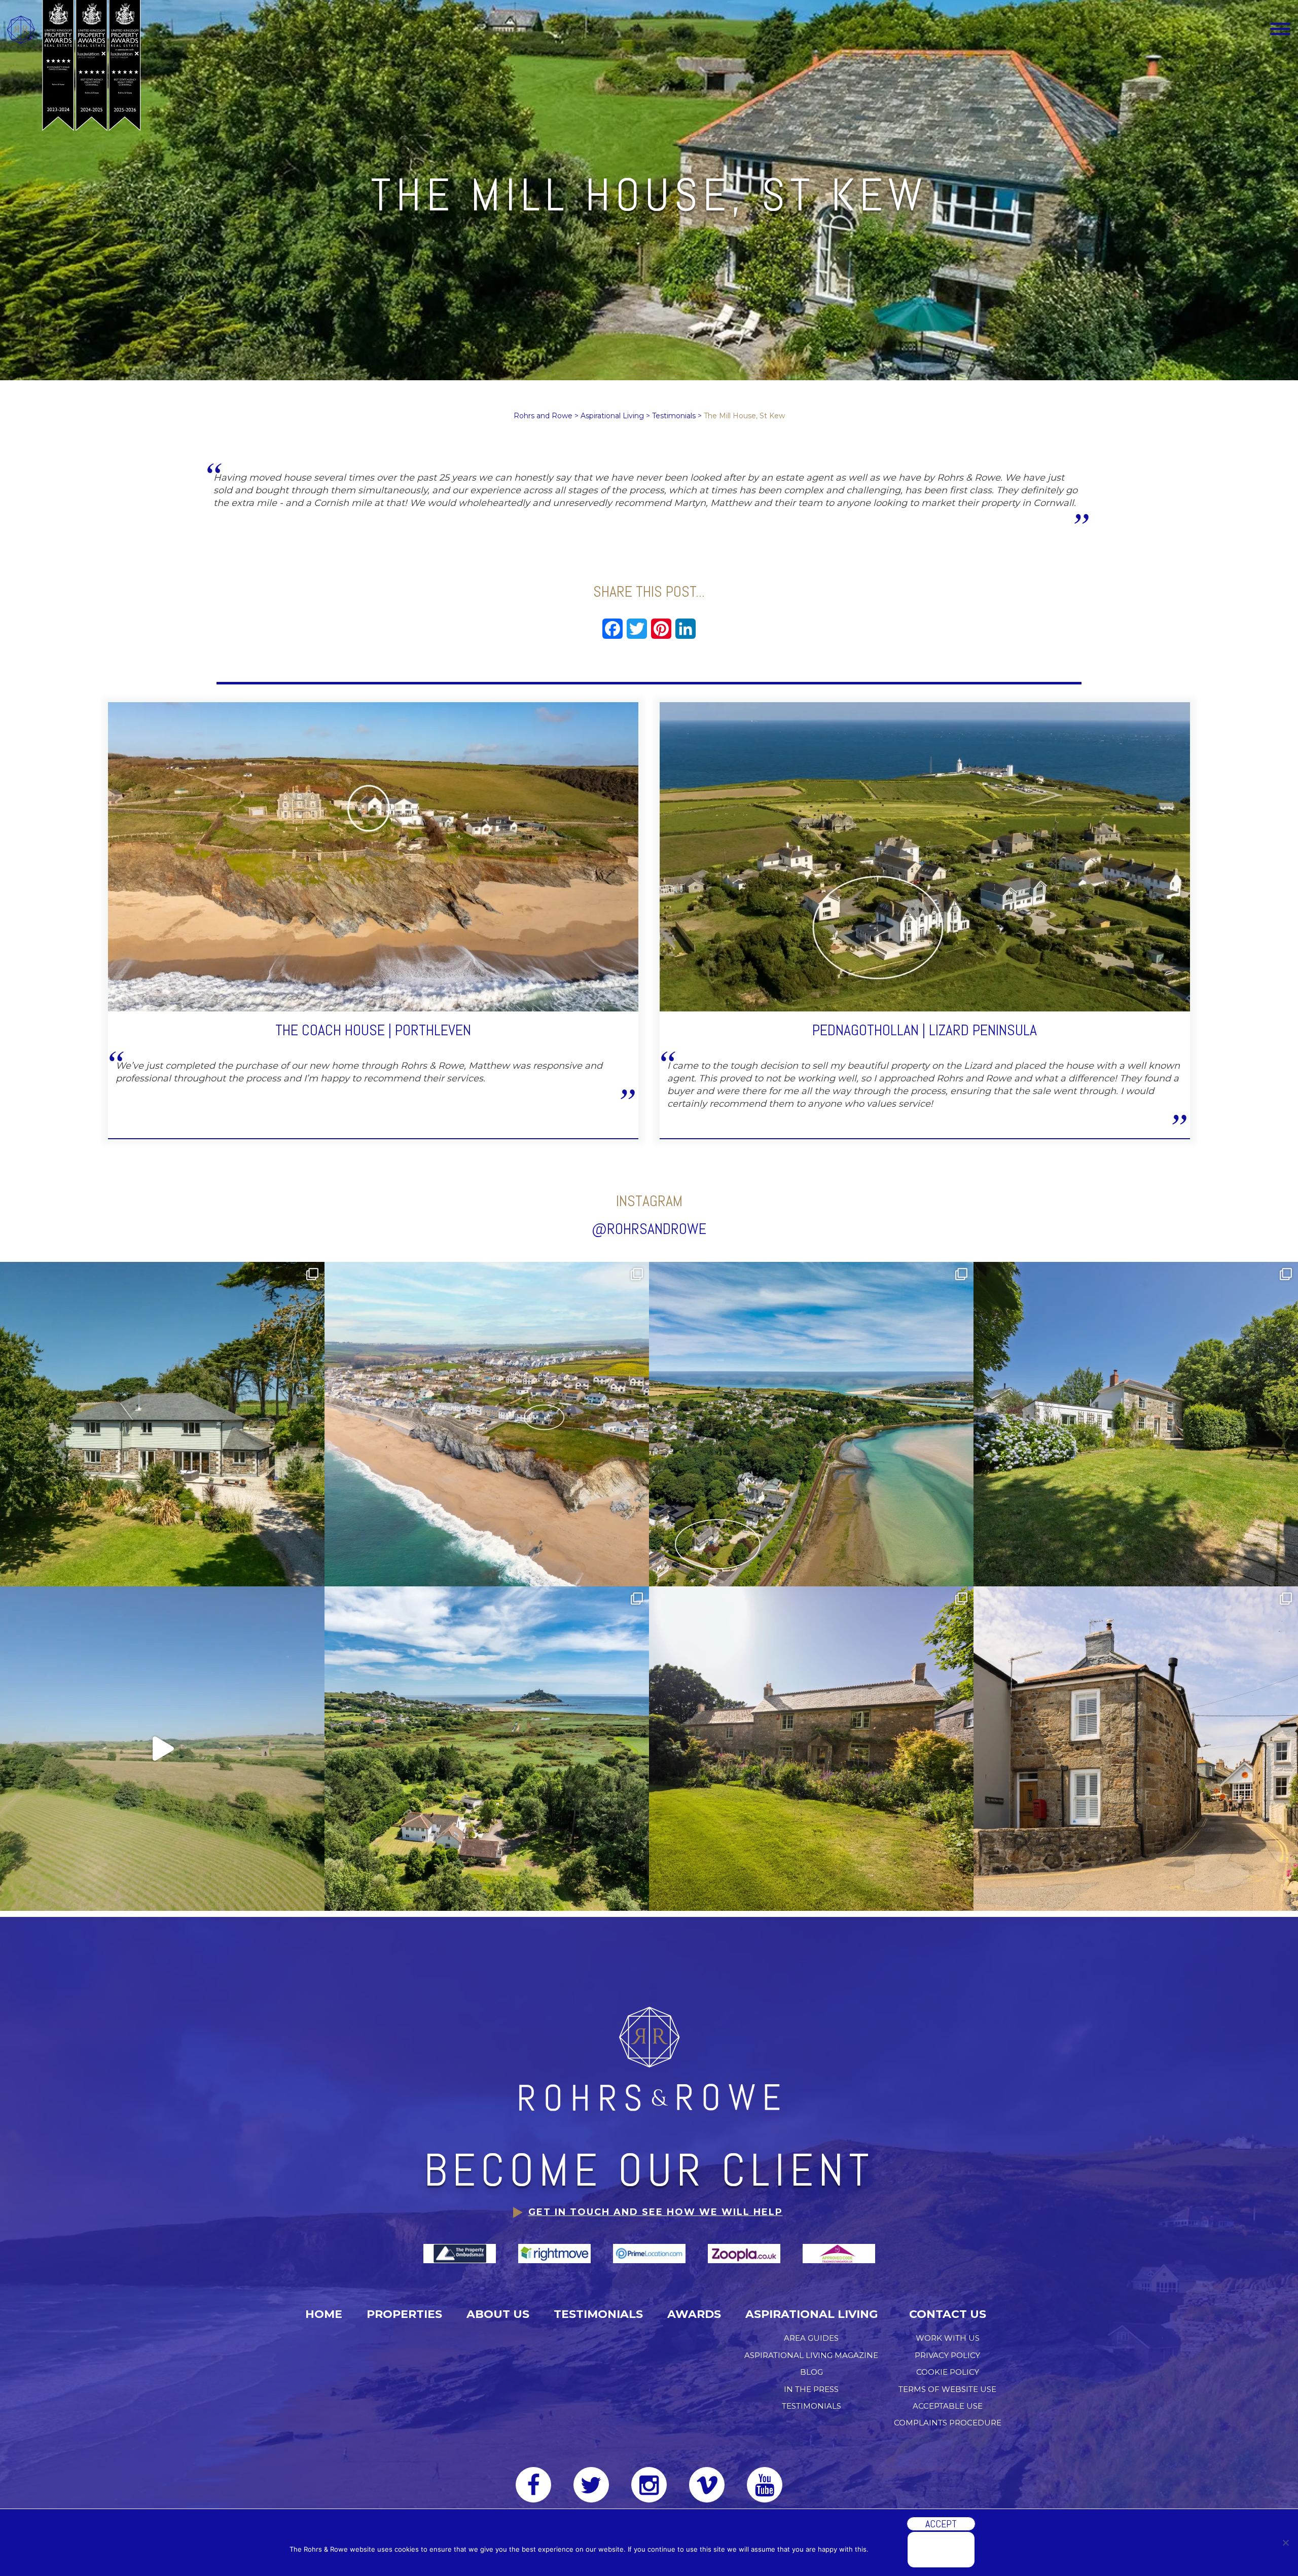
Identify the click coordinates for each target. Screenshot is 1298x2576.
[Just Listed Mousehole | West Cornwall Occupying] (1136, 1749)
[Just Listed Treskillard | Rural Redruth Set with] (811, 1749)
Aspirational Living (812, 2314)
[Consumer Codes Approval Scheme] (839, 2253)
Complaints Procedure (948, 2423)
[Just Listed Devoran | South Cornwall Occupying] (1136, 1424)
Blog (812, 2372)
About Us (498, 2314)
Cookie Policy (948, 2372)
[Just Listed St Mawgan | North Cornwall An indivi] (162, 1424)
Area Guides (811, 2338)
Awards (694, 2314)
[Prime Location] (650, 2253)
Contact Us (948, 2314)
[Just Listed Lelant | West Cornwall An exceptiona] (811, 1424)
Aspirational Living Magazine (811, 2355)
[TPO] (461, 2253)
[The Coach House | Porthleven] (373, 856)
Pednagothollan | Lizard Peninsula (925, 1030)
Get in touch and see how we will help (656, 2212)
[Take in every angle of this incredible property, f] (162, 1749)
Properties (404, 2314)
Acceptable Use (948, 2406)
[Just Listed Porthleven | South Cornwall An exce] (487, 1424)
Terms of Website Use (947, 2389)
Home (324, 2314)
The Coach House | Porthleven (373, 1030)
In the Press (811, 2389)
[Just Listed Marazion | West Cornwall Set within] (487, 1749)
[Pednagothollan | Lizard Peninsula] (925, 856)
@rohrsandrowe (649, 1229)
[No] (1285, 2543)
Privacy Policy (947, 2355)
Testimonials (598, 2314)
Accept (941, 2524)
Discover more (941, 2550)
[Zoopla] (745, 2253)
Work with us (948, 2338)
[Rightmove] (555, 2253)
